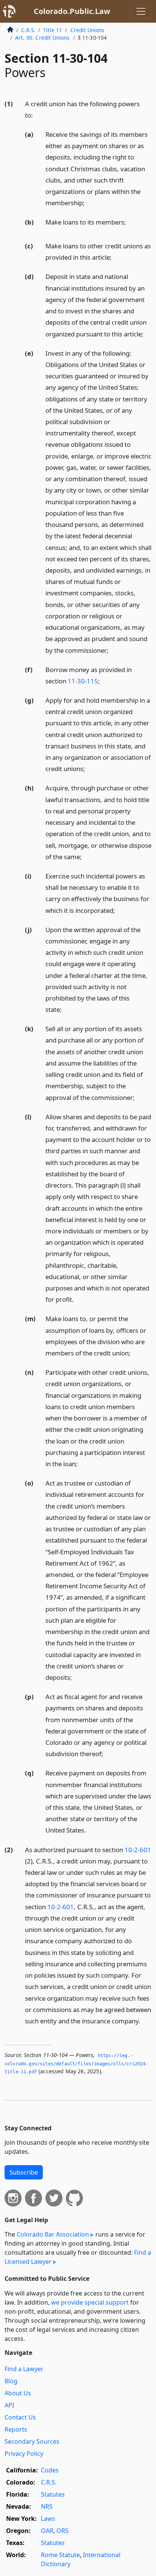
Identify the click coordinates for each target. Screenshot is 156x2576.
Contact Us (20, 2417)
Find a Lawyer (24, 2369)
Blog (11, 2381)
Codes (50, 2470)
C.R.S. (28, 30)
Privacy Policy (24, 2454)
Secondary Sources (32, 2441)
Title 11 (53, 30)
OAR (47, 2531)
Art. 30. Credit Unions (43, 38)
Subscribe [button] (24, 2172)
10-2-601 (138, 1850)
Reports (16, 2429)
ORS (62, 2531)
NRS (47, 2506)
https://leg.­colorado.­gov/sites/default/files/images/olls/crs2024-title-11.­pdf (76, 2064)
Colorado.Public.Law (72, 11)
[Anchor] (37, 115)
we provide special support (90, 2302)
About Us (18, 2393)
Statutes (53, 2494)
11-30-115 (83, 681)
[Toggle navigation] (141, 11)
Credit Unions (88, 30)
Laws (48, 2519)
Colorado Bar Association (53, 2234)
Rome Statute (60, 2555)
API (9, 2405)
